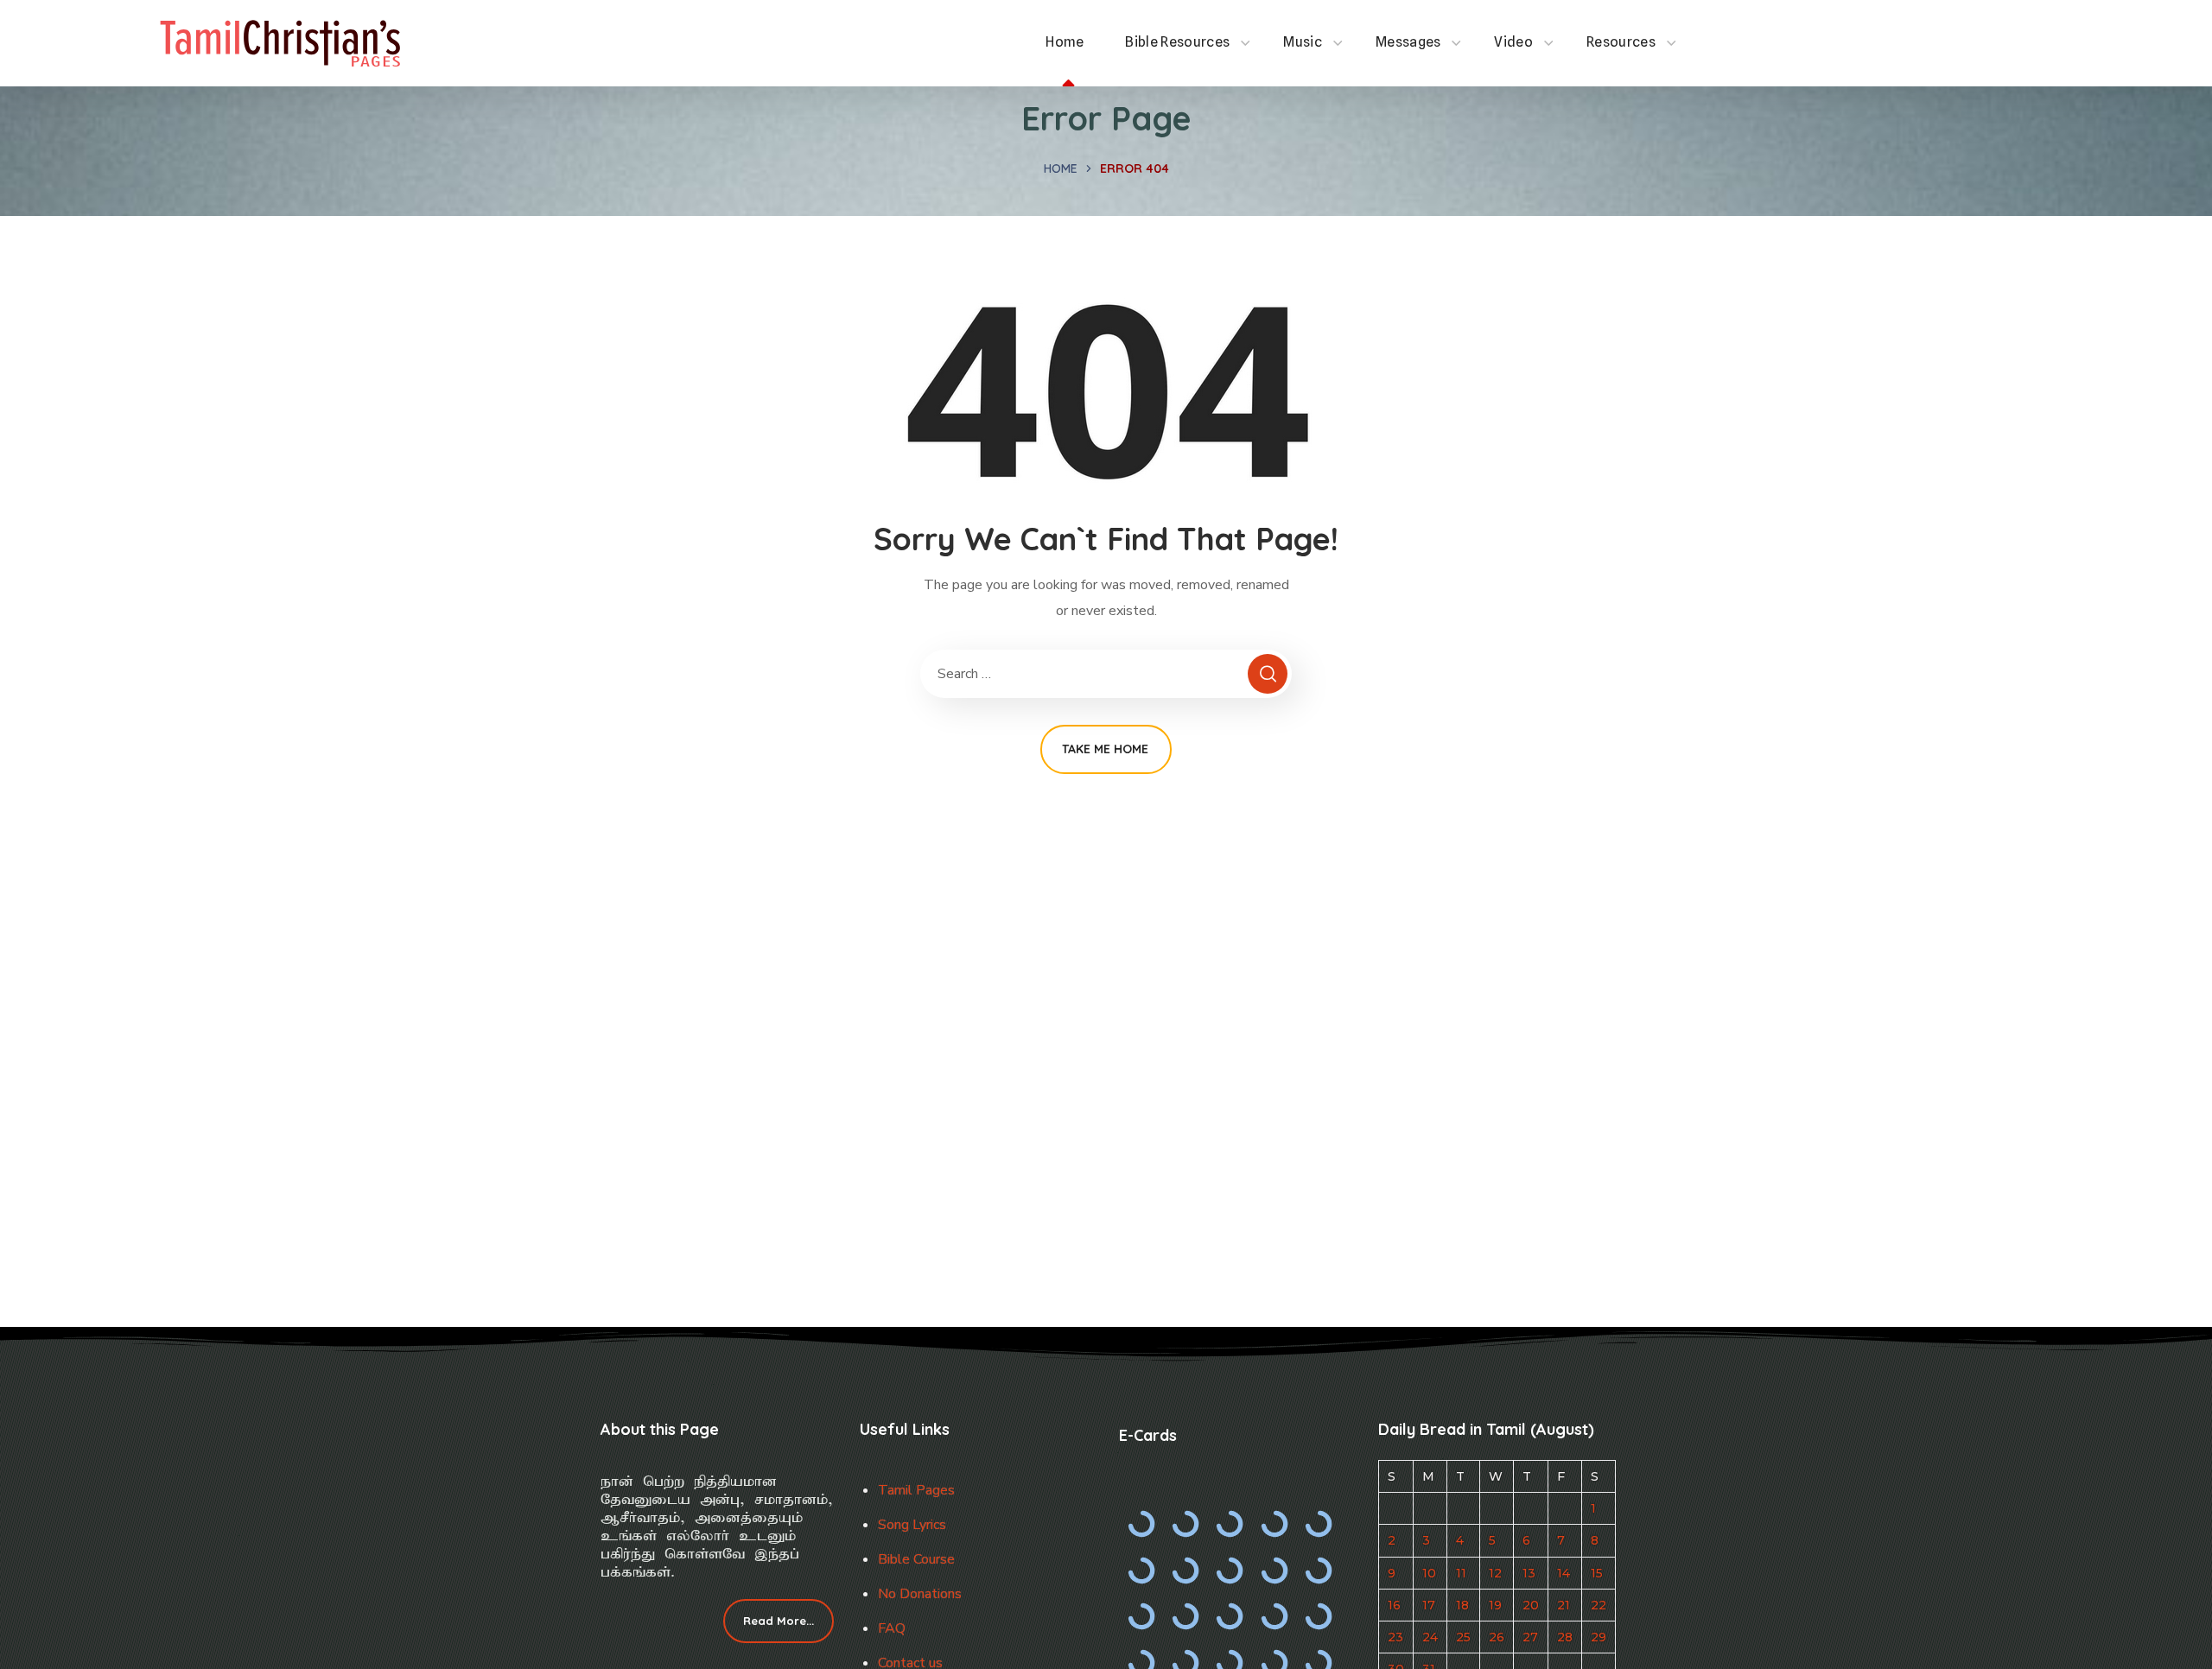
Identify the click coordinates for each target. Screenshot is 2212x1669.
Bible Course (916, 1559)
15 (1597, 1573)
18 (1462, 1605)
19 (1495, 1605)
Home (1061, 168)
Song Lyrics (912, 1525)
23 (1395, 1637)
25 (1463, 1637)
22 (1599, 1605)
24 (1430, 1637)
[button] (779, 1621)
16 (1394, 1605)
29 (1599, 1637)
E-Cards (1148, 1435)
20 (1531, 1605)
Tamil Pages (916, 1490)
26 (1497, 1637)
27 (1530, 1637)
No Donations (920, 1594)
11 (1461, 1573)
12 (1495, 1573)
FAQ (892, 1628)
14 (1564, 1573)
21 (1564, 1605)
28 (1565, 1637)
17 (1429, 1605)
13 (1529, 1573)
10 (1429, 1573)
